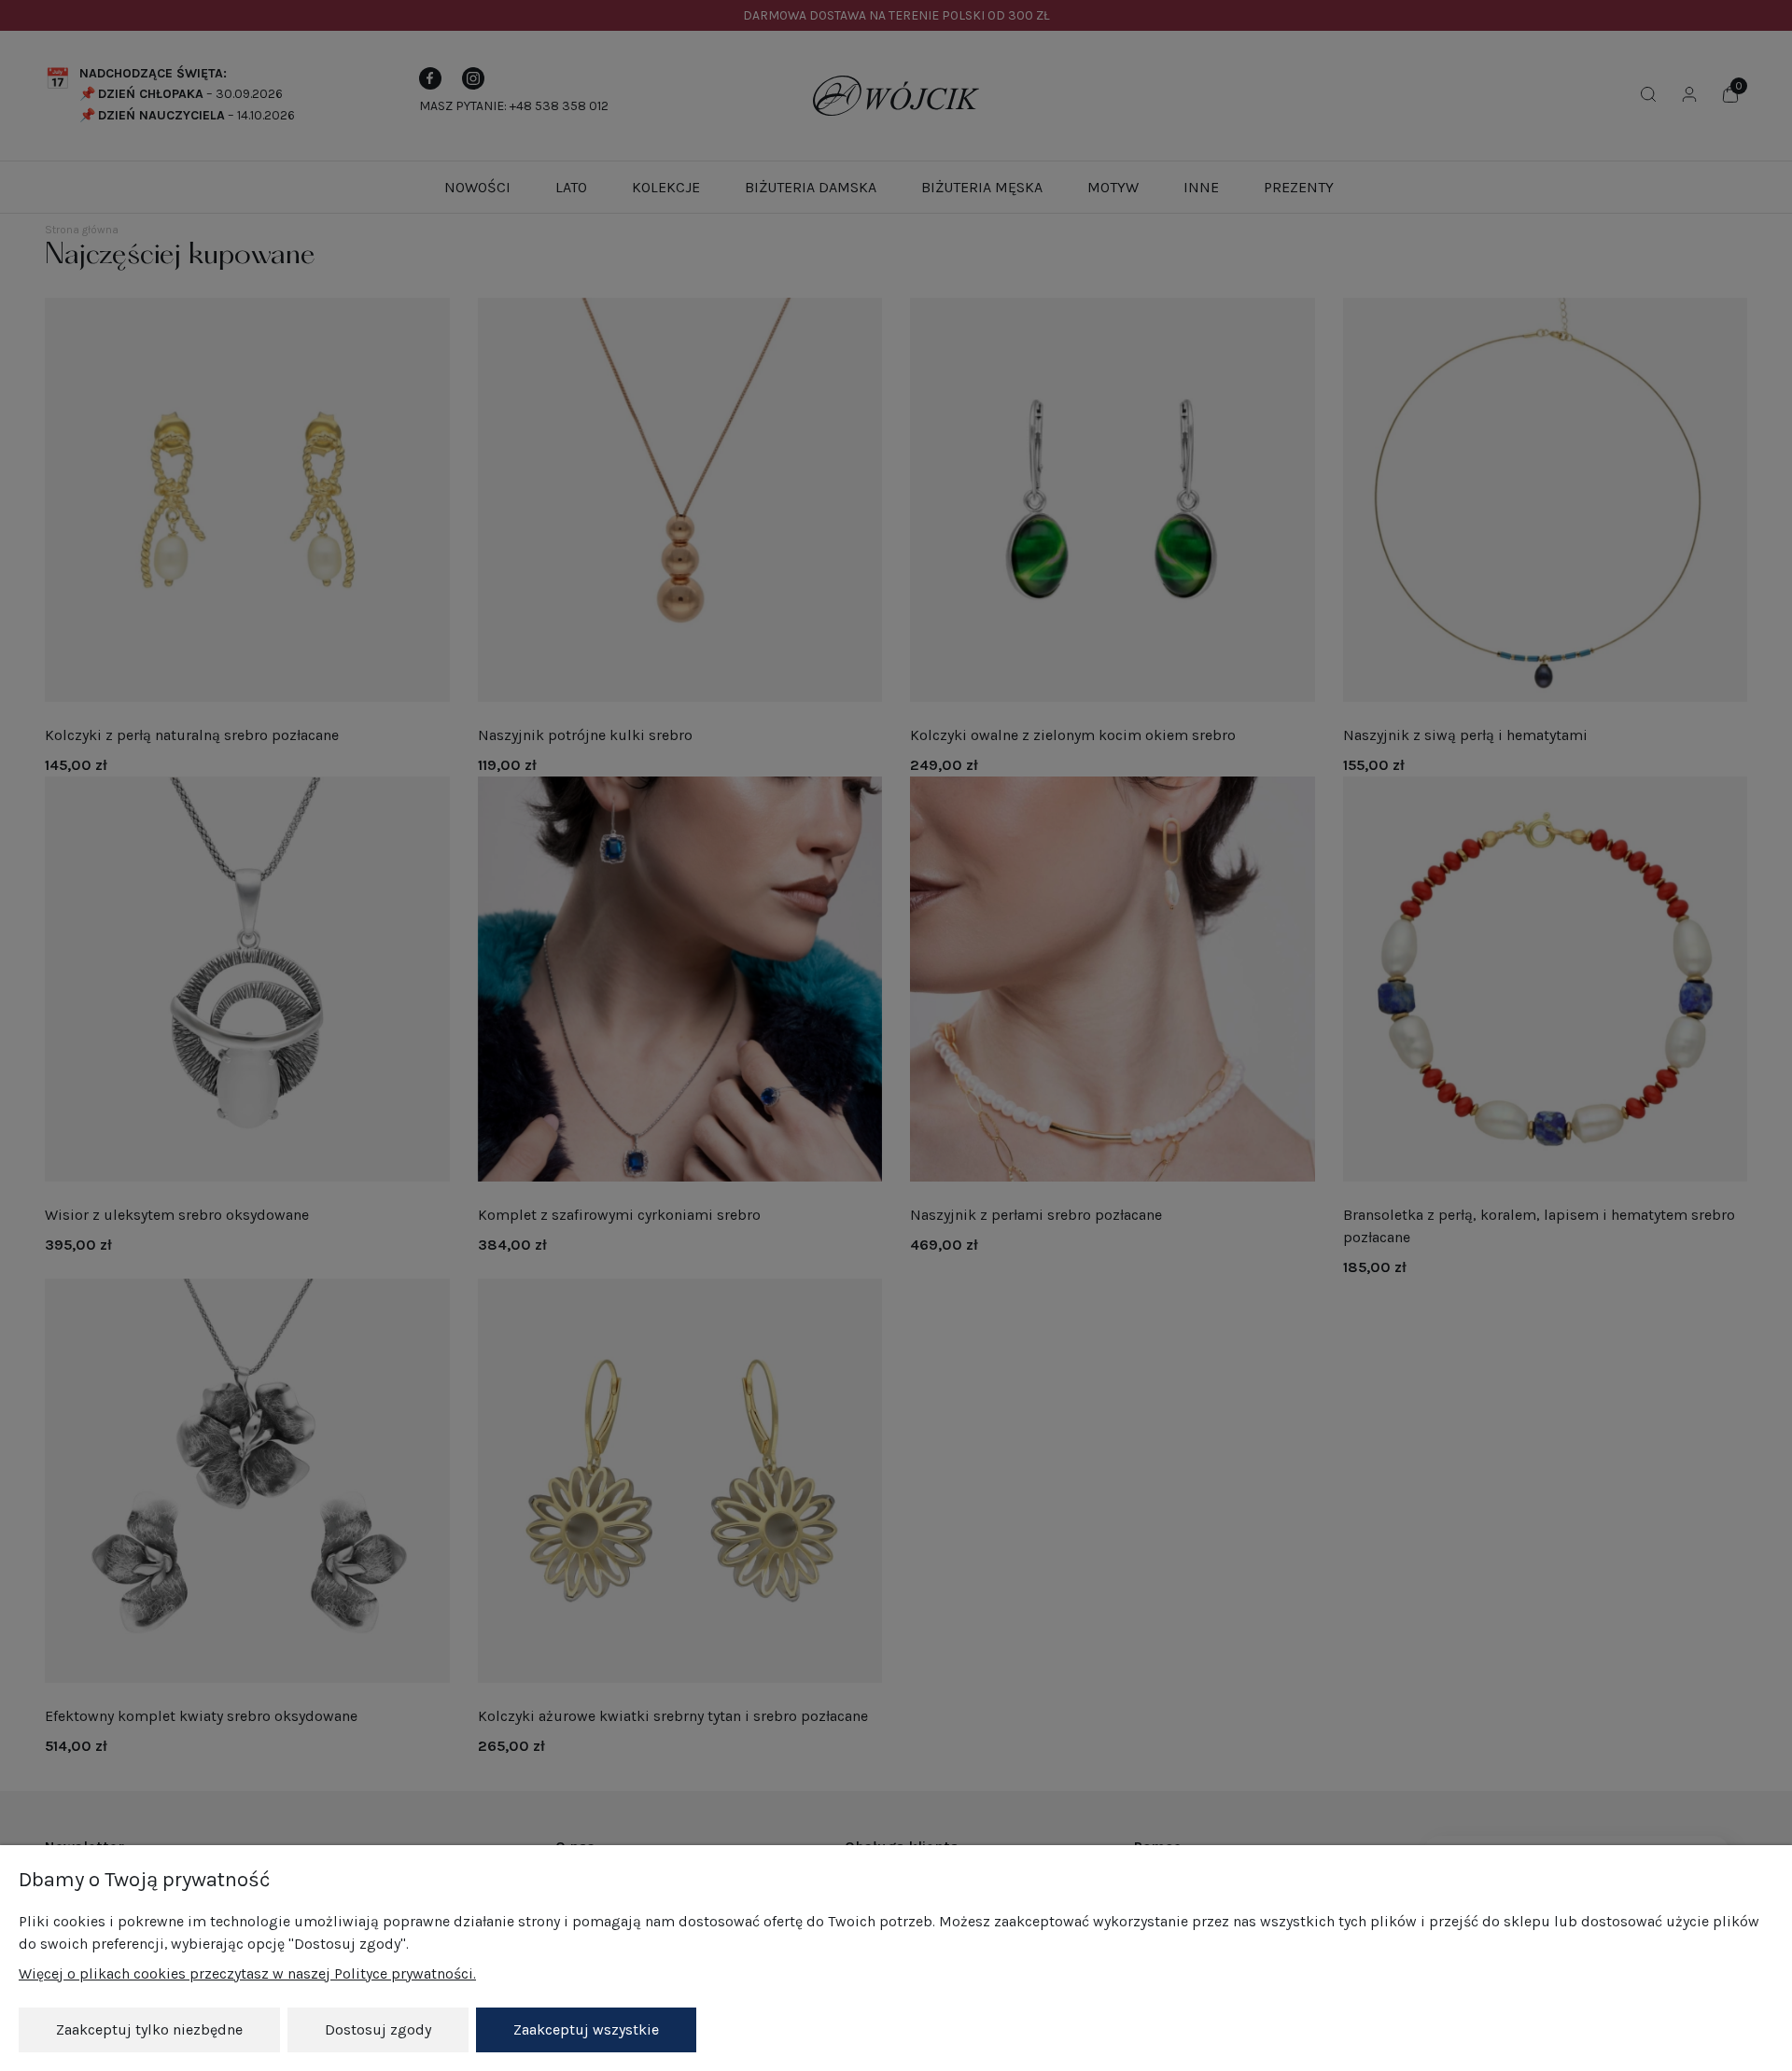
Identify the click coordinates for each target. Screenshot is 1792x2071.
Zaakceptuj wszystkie (586, 2029)
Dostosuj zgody (378, 2029)
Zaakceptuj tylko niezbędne (149, 2029)
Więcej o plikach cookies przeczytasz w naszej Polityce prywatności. (247, 1973)
